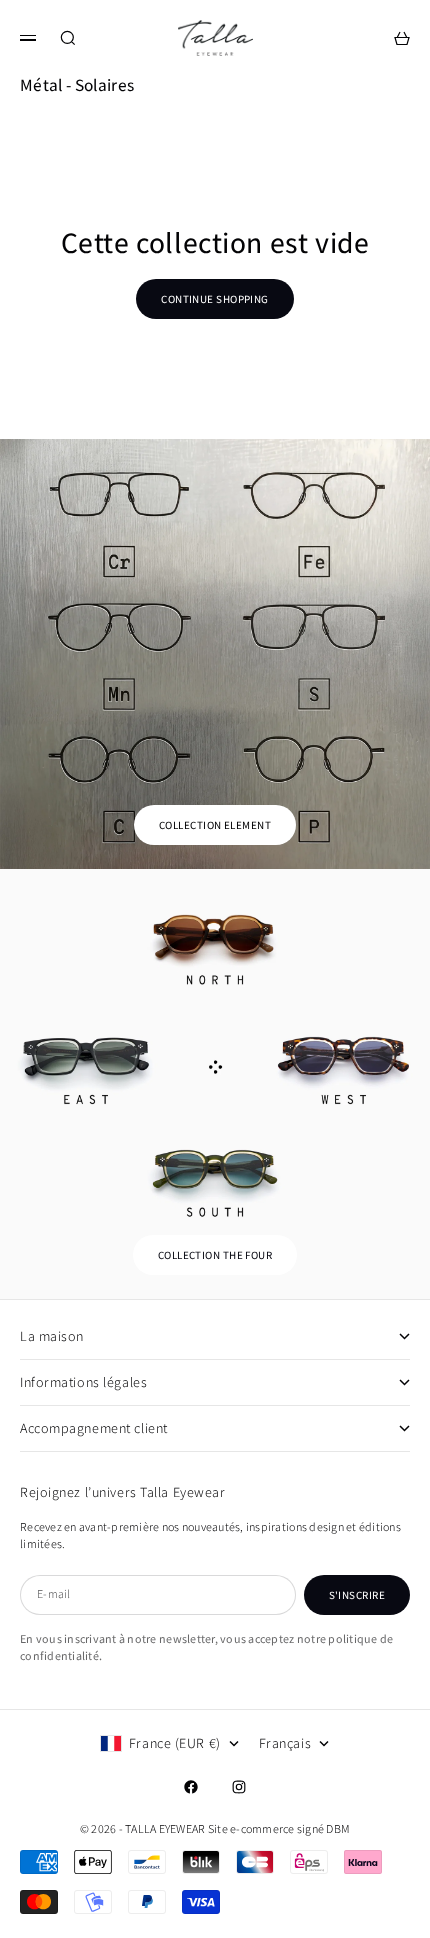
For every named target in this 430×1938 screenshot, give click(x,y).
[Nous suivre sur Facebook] (191, 1787)
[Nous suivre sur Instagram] (239, 1787)
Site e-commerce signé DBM (279, 1828)
